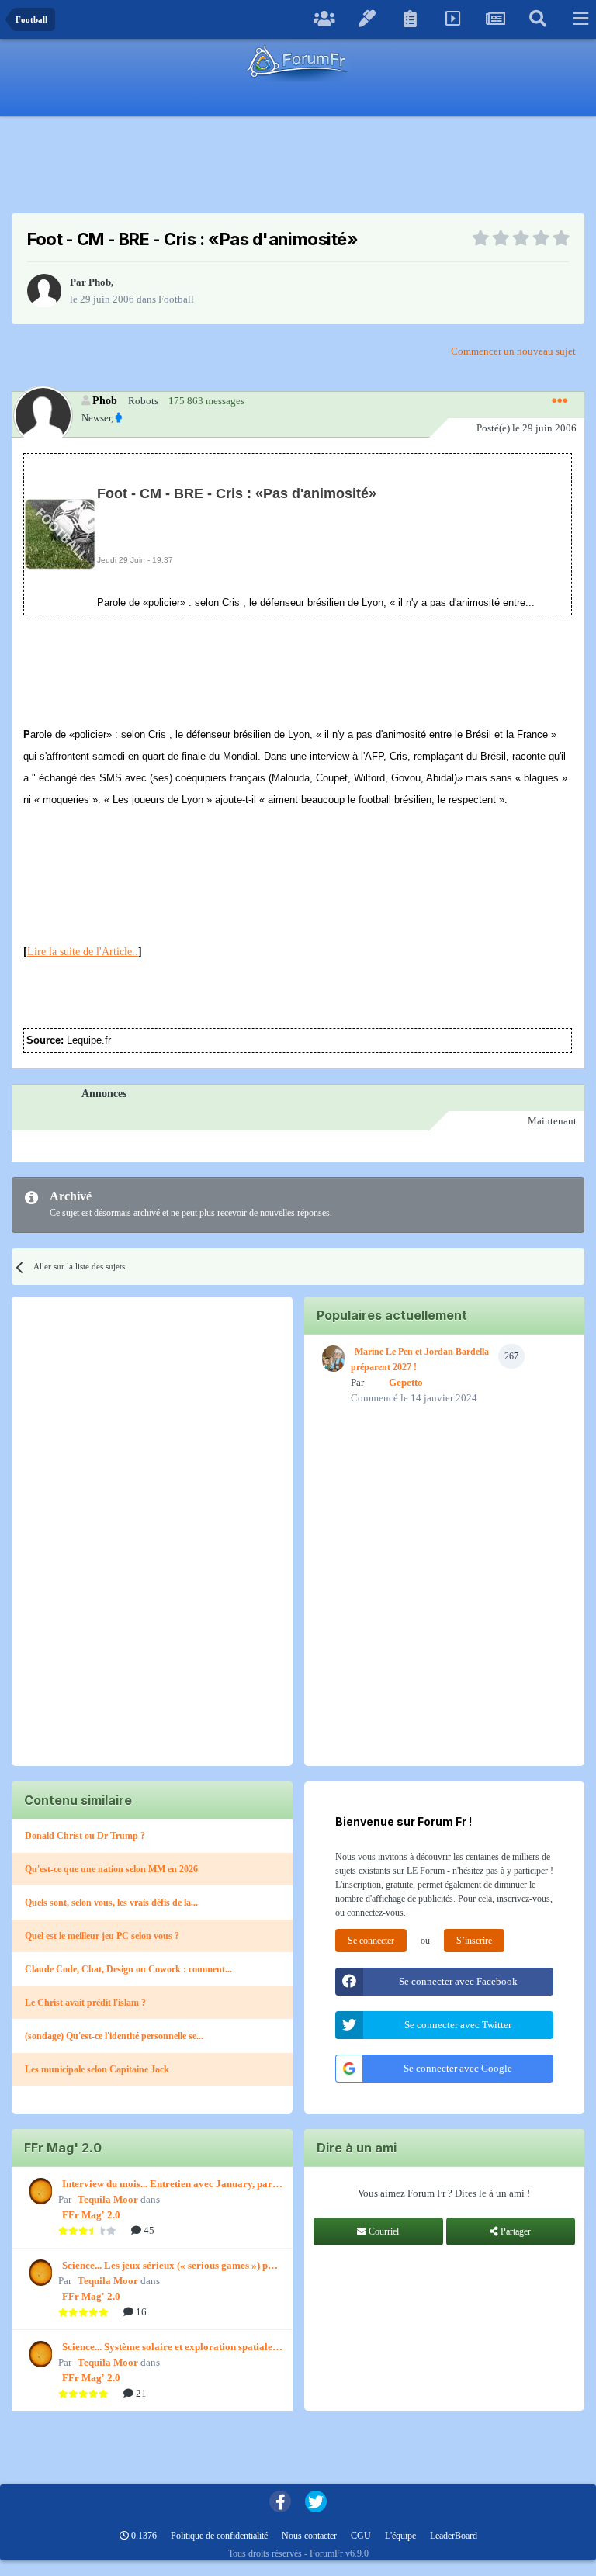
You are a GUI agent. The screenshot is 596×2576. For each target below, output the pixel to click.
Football (176, 299)
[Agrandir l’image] (60, 533)
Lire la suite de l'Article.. (83, 952)
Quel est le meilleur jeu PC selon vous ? (102, 1936)
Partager (515, 2231)
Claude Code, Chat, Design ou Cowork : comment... (128, 1969)
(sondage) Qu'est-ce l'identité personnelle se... (114, 2036)
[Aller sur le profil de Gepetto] (331, 1359)
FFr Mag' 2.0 (91, 2215)
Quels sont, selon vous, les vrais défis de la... (111, 1903)
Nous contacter (309, 2536)
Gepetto (406, 1382)
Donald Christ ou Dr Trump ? (85, 1836)
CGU (361, 2536)
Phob (100, 282)
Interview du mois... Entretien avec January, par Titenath (167, 2185)
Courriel (383, 2231)
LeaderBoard (454, 2536)
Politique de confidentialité (219, 2536)
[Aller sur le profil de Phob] (44, 291)
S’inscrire (474, 1941)
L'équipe (400, 2536)
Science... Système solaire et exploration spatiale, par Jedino (168, 2348)
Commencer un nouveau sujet (513, 351)
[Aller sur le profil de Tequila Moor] (39, 2191)
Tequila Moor (108, 2199)
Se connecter (371, 1941)
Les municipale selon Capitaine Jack (97, 2069)
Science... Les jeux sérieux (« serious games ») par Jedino (170, 2266)
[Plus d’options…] (560, 401)
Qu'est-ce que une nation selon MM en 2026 (111, 1869)
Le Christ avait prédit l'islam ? (85, 2003)
